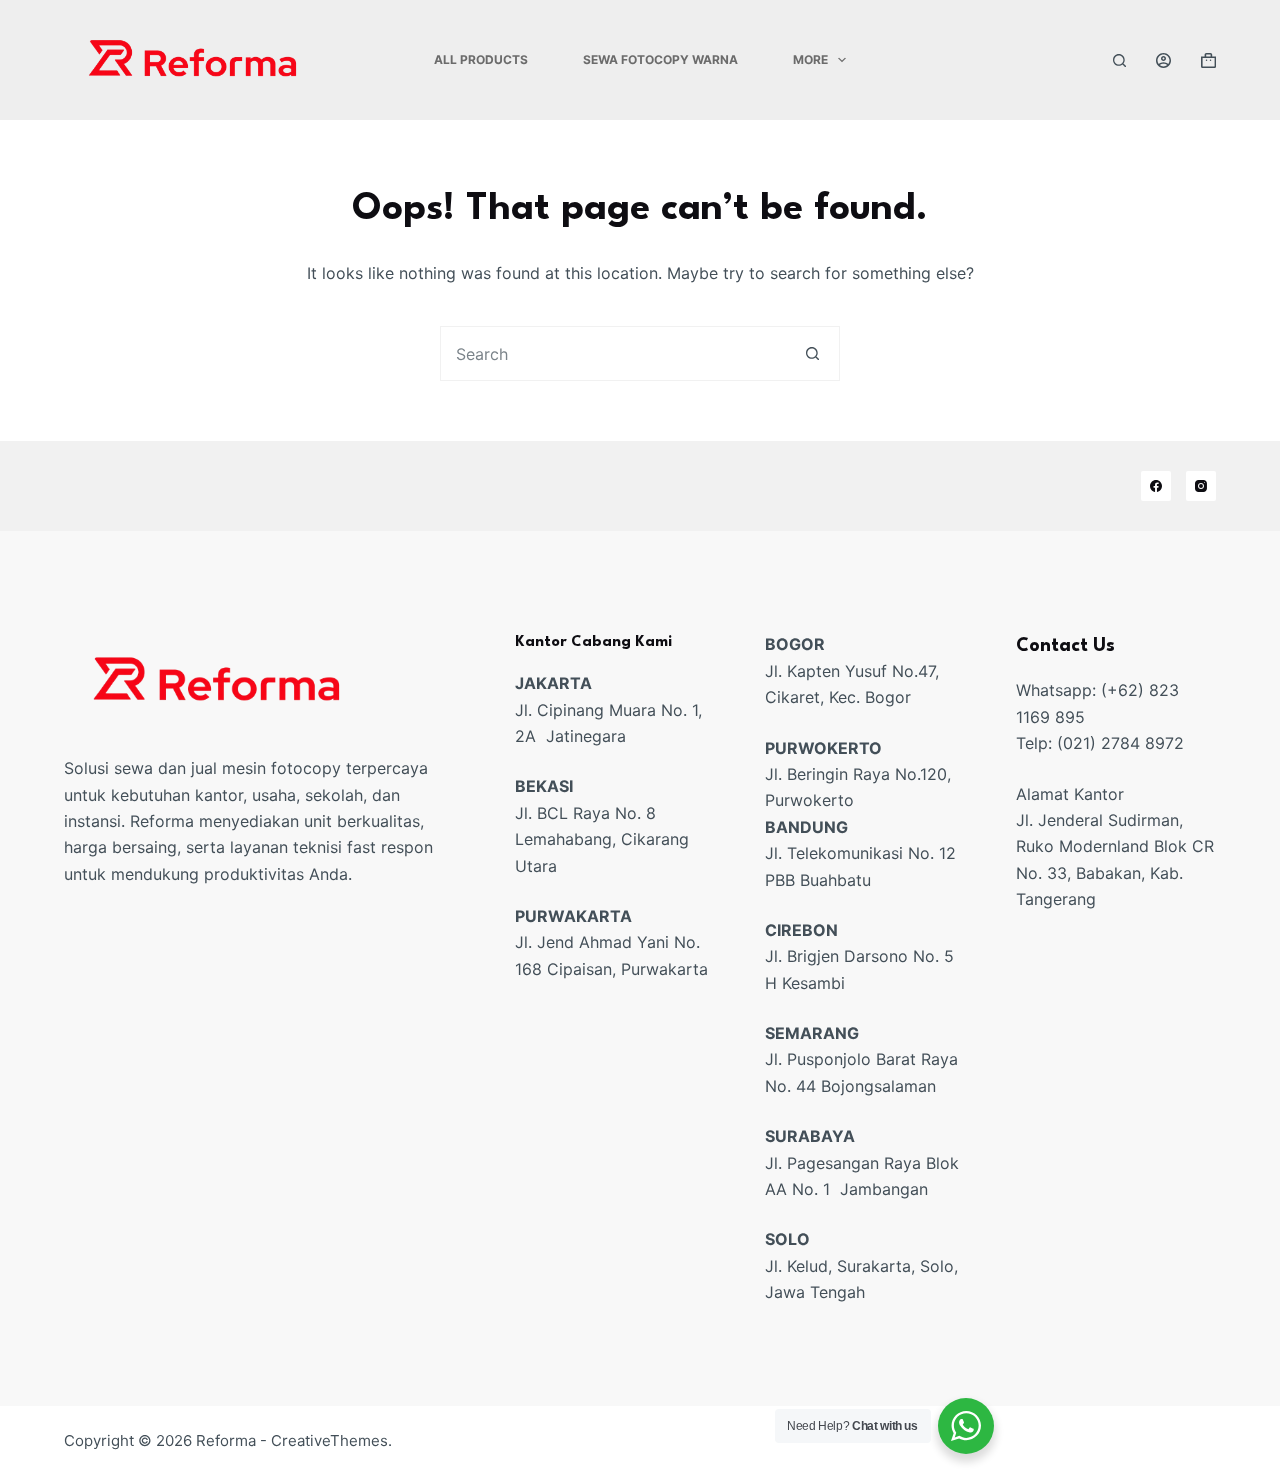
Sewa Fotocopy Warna (660, 59)
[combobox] (613, 353)
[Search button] (812, 353)
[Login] (1163, 60)
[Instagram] (1201, 486)
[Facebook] (1156, 486)
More (810, 59)
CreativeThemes (329, 1440)
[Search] (1119, 60)
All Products (481, 59)
